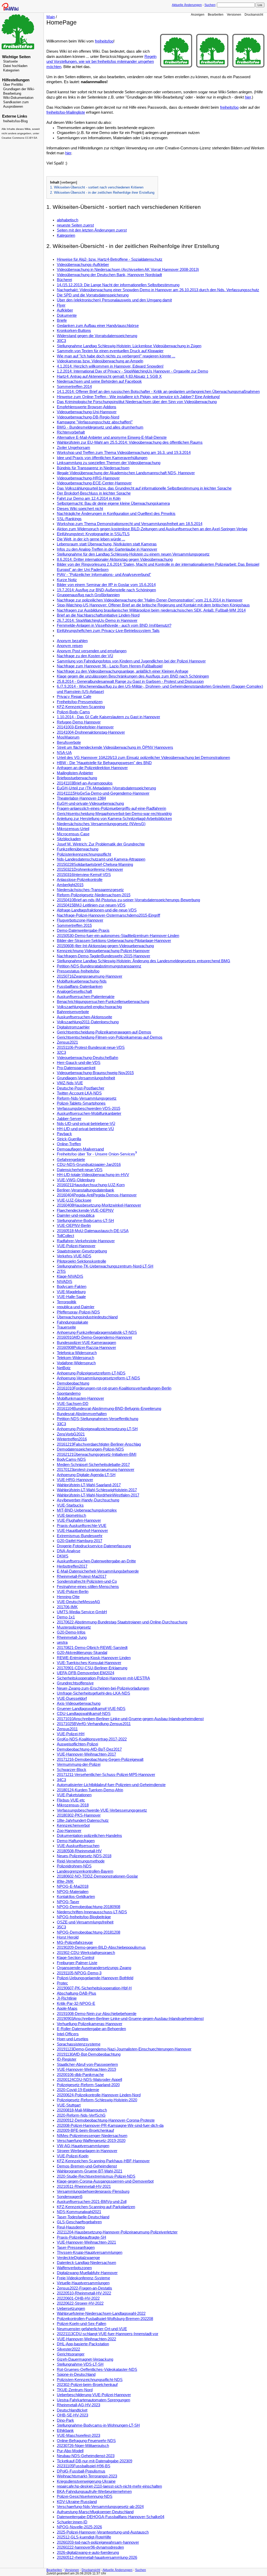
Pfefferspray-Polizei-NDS (78, 1312)
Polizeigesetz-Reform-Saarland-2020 (88, 2085)
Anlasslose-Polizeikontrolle (80, 880)
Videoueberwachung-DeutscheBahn (87, 1058)
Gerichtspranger (71, 2354)
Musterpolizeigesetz (74, 1627)
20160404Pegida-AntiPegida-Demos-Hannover (97, 1195)
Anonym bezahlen (72, 641)
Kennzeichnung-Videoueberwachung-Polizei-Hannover (103, 951)
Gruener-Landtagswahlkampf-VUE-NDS (91, 1709)
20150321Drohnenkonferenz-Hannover (90, 869)
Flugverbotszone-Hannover (80, 920)
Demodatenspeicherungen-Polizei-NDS (90, 1449)
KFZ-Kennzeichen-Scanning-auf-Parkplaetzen (96, 2207)
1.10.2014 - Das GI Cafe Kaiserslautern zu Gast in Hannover (108, 717)
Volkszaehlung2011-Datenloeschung (88, 1022)
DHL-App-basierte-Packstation (83, 2344)
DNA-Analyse (69, 1551)
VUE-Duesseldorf (72, 1698)
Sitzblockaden (69, 839)
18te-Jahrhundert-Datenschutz (83, 1820)
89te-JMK (65, 1881)
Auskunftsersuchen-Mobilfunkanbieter (89, 1113)
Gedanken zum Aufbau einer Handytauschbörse (98, 326)
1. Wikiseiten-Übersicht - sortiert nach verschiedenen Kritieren (97, 187)
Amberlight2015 (70, 885)
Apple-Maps (67, 2008)
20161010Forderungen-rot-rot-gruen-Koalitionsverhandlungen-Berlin (114, 1388)
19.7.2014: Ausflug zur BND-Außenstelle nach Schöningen (106, 590)
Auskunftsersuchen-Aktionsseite (84, 1017)
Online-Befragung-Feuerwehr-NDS (86, 2441)
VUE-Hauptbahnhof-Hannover (82, 1531)
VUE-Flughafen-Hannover (79, 1520)
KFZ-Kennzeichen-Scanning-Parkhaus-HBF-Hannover (103, 2161)
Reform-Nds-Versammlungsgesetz (87, 1098)
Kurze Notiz (67, 580)
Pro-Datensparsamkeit (76, 1068)
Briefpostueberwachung (77, 778)
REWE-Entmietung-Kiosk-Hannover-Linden (94, 1658)
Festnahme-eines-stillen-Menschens (88, 1587)
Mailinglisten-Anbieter (75, 773)
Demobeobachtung (73, 1383)
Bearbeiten (216, 14)
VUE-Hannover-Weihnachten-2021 (86, 2242)
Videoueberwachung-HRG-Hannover (88, 478)
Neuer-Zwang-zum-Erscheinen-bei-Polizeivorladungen (103, 1688)
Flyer (61, 305)
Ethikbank (65, 2431)
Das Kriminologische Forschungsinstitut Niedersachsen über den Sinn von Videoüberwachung (137, 402)
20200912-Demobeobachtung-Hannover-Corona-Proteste (106, 2120)
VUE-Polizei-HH (71, 1734)
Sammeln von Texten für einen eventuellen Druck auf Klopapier (110, 351)
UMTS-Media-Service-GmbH (82, 1612)
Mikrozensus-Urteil (73, 829)
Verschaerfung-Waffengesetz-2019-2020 (91, 2141)
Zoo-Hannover (69, 1831)
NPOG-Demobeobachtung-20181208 (89, 1932)
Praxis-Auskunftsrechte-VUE (82, 1526)
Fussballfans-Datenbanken (80, 986)
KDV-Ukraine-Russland (77, 2502)
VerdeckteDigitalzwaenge (78, 2258)
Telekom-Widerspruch (75, 1358)
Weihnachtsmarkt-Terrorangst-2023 (87, 2476)
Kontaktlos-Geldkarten (76, 1897)
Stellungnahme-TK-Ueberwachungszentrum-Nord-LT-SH (105, 1266)
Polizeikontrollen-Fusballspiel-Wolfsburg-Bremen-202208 (105, 2319)
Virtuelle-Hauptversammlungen (83, 2283)
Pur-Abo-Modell (70, 2451)
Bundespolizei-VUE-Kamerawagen (86, 1343)
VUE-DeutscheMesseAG (78, 1602)
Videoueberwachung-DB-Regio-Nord (88, 417)
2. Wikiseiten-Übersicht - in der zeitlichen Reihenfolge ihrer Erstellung (102, 193)
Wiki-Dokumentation (18, 98)
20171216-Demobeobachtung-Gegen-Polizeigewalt (100, 1759)
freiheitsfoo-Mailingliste (66, 112)
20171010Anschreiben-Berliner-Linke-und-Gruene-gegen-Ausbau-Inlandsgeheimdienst (130, 1719)
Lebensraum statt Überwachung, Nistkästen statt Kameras (107, 544)
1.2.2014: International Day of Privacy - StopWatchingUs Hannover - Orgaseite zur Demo (132, 371)
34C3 (61, 1780)
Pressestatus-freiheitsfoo (78, 971)
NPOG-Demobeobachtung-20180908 (89, 1907)
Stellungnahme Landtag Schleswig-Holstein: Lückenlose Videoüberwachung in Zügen (129, 346)
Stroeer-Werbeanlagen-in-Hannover (87, 2151)
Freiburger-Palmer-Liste (77, 1963)
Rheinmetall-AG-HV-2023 (78, 2405)
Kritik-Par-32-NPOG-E (76, 2003)
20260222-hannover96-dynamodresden (90, 2547)
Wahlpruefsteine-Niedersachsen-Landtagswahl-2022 (101, 2313)
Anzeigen (198, 14)
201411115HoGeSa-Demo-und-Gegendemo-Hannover (103, 793)
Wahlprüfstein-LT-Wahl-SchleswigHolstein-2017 (97, 1490)
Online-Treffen (69, 1144)
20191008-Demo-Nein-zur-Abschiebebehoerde (97, 2014)
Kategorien (11, 70)
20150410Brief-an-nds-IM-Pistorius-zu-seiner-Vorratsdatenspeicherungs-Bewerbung (128, 900)
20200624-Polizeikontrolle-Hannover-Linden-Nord (99, 2095)
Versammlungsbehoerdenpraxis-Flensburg (93, 2191)
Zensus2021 (67, 1042)
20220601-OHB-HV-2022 (78, 2298)
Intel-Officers (68, 2034)
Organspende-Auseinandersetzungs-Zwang (94, 1968)
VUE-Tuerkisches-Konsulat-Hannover (89, 1663)
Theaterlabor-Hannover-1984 (81, 798)
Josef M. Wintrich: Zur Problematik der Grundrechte (101, 844)
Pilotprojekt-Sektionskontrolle (81, 1261)
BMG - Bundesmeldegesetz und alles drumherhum (100, 427)
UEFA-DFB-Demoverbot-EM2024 (86, 1673)
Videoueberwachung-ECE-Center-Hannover (94, 483)
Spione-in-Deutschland (76, 2374)
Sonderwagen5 (70, 2197)
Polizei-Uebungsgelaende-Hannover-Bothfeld (95, 1978)
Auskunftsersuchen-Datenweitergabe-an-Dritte (96, 1561)
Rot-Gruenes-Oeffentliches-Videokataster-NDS (97, 2370)
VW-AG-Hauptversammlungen (83, 2146)
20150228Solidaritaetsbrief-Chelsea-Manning (95, 864)
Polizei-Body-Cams (73, 712)
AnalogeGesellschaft (74, 991)
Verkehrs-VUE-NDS (74, 1256)
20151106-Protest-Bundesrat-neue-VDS (91, 1048)
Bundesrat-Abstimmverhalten (82, 1414)
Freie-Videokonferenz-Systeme (83, 2278)
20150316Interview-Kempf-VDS (84, 875)
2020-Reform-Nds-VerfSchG (81, 2115)
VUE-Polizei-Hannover (76, 1246)
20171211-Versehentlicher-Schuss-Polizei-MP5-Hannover (106, 1775)
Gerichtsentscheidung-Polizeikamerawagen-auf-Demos (104, 1032)
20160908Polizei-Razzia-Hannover (86, 1348)
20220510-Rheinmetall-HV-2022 (84, 2293)
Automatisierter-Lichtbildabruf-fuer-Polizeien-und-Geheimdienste (111, 1785)
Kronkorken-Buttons (74, 331)
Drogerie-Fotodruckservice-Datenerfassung (94, 1546)
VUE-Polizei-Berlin (73, 1592)
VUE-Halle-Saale (71, 1297)
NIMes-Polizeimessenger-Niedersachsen (92, 2136)
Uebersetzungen (71, 2309)
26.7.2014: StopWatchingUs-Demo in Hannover (97, 620)
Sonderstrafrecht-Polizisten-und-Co (87, 1581)
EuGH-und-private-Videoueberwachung (90, 803)
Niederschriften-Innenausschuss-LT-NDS (92, 1912)
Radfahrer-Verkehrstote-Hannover (86, 1241)
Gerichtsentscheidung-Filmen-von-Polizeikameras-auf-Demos (110, 1037)
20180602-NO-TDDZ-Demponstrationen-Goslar (97, 1876)
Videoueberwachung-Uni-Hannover (87, 412)
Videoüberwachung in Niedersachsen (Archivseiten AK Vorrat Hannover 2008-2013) (128, 270)
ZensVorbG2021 (71, 1434)
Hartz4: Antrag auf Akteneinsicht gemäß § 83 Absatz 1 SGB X (109, 376)
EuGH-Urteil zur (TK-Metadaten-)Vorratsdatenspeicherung (106, 788)
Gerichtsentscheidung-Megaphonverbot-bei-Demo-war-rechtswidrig (114, 814)
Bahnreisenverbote (73, 1012)
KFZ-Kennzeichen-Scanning (81, 707)
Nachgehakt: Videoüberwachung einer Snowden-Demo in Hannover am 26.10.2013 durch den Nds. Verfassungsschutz (158, 290)
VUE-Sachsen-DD (73, 1404)
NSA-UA (64, 753)
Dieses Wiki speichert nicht (80, 509)
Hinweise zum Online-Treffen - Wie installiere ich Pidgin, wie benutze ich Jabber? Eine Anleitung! (138, 397)
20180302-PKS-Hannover (79, 1815)
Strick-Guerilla (69, 1139)
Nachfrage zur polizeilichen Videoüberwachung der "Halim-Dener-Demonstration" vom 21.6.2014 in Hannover (150, 600)
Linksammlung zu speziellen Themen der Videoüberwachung (109, 463)
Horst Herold (68, 1937)
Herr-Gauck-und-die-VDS (79, 1063)
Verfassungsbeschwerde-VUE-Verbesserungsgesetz (102, 1810)
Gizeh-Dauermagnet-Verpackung (85, 2359)
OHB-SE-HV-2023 (72, 2415)
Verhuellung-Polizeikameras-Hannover (90, 2024)
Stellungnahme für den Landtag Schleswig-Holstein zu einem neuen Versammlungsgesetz (133, 554)
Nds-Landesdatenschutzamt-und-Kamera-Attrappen (101, 859)
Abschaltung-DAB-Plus (77, 1993)
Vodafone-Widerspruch (76, 1363)
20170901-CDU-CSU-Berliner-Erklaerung (92, 1668)
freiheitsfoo (104, 41)
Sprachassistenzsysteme (79, 2044)
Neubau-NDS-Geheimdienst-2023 (86, 2456)
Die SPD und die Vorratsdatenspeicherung (93, 295)
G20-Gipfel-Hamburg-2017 (80, 1541)
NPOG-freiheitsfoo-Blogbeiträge (84, 1917)
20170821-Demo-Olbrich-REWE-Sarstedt (92, 1648)
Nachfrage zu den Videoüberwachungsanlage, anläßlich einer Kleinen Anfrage (123, 671)
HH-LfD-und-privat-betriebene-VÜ (85, 1129)
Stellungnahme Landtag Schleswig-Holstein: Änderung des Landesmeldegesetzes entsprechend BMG (144, 961)
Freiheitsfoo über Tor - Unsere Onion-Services (96, 1154)
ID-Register (67, 2059)
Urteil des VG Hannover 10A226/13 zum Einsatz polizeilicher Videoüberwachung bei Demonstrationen (143, 758)
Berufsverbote (69, 742)
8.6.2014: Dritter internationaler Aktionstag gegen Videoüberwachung (115, 559)
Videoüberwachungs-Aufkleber (83, 265)
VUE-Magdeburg (71, 1292)
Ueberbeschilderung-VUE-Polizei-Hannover (94, 2395)
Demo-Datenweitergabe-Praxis (83, 930)
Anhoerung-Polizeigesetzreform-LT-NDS (91, 1373)
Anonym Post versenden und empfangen (92, 651)
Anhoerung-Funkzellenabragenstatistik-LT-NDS (97, 1332)
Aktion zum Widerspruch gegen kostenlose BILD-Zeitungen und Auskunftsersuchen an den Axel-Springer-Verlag (152, 529)
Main (51, 17)
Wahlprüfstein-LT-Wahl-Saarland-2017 (89, 1485)
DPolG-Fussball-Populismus (81, 2471)
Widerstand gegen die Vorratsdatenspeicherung (97, 336)
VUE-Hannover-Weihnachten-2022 (86, 2339)
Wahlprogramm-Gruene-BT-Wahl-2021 (90, 2171)
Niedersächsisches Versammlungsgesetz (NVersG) (101, 824)
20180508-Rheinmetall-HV (79, 1851)
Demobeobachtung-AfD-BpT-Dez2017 (89, 1749)
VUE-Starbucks (70, 1505)
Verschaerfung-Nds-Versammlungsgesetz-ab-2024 (100, 2507)
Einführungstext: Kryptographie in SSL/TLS (93, 534)
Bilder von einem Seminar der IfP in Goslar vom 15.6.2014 (106, 585)
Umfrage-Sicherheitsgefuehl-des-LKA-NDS (93, 1693)
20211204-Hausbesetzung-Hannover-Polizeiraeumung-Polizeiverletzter (117, 2232)
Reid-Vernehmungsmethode (81, 1861)
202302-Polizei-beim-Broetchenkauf (87, 2385)
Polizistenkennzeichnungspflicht (84, 854)
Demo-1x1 (66, 1617)
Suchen (210, 5)
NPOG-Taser (68, 1902)
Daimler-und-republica (76, 1215)
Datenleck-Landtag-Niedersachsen (86, 2263)
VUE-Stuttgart (69, 2105)
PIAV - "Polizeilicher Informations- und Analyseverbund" (104, 575)
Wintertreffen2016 (72, 1439)
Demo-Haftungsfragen (76, 1841)
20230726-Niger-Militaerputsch (83, 2446)
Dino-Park (65, 2420)
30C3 (61, 341)
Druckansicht (254, 14)
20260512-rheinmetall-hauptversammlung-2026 (97, 2557)
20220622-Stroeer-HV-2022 (80, 2303)
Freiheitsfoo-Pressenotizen (80, 702)
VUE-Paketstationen (74, 1795)
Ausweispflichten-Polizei (77, 1744)
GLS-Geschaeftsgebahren (79, 2222)
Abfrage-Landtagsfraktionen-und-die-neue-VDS (97, 910)
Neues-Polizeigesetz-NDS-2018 (84, 1856)
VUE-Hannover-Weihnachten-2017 (86, 1754)
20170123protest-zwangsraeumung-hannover (96, 1470)
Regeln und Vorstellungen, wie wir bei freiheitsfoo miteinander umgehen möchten (101, 62)
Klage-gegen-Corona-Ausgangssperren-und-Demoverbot (105, 2181)
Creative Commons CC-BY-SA (19, 138)
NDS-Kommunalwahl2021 (79, 2212)
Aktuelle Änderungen (187, 5)
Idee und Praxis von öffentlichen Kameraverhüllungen (102, 458)
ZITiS (61, 1271)
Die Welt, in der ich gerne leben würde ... (91, 539)
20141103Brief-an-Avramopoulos (85, 783)
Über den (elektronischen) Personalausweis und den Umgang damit (114, 300)
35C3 (61, 1927)
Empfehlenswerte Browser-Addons (87, 407)
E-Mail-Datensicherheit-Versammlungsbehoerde (98, 1571)
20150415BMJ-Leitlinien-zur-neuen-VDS (91, 905)
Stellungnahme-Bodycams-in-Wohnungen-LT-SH (98, 2425)
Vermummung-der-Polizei (79, 1764)
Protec (62, 1983)
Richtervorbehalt (71, 432)
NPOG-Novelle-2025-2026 (79, 2527)
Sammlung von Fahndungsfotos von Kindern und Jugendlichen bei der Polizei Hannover (131, 661)
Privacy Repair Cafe (74, 697)
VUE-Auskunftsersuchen (78, 1846)
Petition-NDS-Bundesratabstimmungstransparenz (99, 966)
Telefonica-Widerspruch (77, 1353)
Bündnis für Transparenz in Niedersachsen (93, 468)
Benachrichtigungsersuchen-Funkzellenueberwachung (103, 1002)
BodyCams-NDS (71, 1459)
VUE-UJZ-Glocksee (74, 1200)
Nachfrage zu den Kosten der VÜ (85, 656)
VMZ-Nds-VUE (70, 1083)
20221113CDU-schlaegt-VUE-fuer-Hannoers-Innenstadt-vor (108, 2334)
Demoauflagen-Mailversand (80, 1149)
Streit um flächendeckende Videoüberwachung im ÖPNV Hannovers (115, 747)
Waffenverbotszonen (74, 2268)
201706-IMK (67, 1607)
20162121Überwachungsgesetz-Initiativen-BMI (97, 1454)
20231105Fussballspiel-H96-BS (84, 2466)
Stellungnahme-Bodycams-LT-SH (85, 1221)
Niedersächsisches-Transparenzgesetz (90, 890)
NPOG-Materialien (73, 1892)
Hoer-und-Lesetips (73, 2039)
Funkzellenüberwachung (78, 849)
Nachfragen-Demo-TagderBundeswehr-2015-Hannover (104, 956)
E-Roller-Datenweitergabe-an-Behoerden (91, 2029)
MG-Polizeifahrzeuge (75, 1942)
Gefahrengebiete (71, 1160)
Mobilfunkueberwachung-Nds (82, 981)
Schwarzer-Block (72, 1770)
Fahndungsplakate (72, 1322)
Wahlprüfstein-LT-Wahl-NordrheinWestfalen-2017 (98, 1495)
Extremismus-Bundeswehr (80, 1536)
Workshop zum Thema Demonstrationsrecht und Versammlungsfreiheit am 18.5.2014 (130, 524)
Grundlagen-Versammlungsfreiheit (86, 1078)
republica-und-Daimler (76, 1307)
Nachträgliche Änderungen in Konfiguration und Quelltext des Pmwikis (116, 514)
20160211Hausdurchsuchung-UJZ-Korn (91, 1185)
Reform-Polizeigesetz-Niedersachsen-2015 (94, 895)
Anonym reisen (70, 646)
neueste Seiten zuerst (75, 225)
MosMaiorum (68, 737)
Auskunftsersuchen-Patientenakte (86, 997)
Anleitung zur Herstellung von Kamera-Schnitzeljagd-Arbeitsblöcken (114, 819)
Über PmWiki (13, 85)
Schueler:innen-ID (72, 2522)
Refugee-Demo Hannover (79, 722)
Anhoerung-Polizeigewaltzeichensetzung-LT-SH (97, 1429)
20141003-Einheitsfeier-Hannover (85, 727)
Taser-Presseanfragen (76, 2248)
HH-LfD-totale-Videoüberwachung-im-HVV (93, 1175)
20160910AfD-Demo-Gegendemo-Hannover (95, 1337)
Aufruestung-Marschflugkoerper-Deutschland (95, 2512)
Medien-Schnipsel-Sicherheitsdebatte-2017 (93, 1465)
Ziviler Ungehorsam (74, 448)
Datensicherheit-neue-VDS (80, 1170)
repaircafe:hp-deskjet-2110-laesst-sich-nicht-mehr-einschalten (109, 2486)
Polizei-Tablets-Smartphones (81, 1103)
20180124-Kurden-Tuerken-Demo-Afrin (90, 1790)
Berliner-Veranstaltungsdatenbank (86, 1190)
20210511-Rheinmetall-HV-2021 (84, 2187)
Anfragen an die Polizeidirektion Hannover (92, 768)
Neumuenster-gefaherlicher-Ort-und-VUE (92, 2329)
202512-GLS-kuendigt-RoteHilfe (84, 2537)
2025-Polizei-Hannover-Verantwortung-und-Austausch (103, 2532)
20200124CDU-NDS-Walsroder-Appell (89, 2080)
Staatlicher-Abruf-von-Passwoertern (87, 2065)
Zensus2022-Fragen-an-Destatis (84, 2288)
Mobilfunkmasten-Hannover (80, 1398)
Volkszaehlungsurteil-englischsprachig (89, 1007)
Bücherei (64, 280)
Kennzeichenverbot (73, 1825)
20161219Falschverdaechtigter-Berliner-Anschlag (99, 1444)
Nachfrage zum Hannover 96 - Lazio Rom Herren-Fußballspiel (110, 666)
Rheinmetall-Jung (72, 1637)
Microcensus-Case (73, 834)
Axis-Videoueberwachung (79, 1703)
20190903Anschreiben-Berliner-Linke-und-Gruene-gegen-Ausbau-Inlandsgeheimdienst (130, 2019)
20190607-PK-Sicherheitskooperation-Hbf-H (94, 1988)
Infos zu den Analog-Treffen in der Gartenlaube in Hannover (107, 549)
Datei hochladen (15, 66)
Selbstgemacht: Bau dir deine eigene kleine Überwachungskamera (113, 503)
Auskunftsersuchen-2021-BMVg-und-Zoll (92, 2202)
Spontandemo (69, 1393)
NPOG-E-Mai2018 (73, 1886)
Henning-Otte (68, 1597)
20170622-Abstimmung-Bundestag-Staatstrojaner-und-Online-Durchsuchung (122, 1622)
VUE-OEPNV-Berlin (74, 1226)
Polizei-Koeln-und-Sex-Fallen (81, 2324)
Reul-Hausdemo (71, 2227)
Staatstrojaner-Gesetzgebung (82, 1251)
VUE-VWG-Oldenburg (76, 1180)
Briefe (62, 320)
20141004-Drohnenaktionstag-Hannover (91, 732)
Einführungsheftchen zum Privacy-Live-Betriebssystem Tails (108, 631)
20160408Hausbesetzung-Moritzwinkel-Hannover (99, 1205)
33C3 (61, 1424)
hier (248, 97)
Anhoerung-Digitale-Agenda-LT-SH (86, 1475)
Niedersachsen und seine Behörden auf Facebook (99, 381)
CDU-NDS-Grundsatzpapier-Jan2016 (89, 1165)
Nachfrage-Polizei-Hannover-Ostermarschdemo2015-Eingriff (108, 915)
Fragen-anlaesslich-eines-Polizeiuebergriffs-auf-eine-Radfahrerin (111, 808)
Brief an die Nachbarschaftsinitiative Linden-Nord (98, 615)
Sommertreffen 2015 (74, 925)
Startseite (10, 62)
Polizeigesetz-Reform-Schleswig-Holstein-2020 (97, 2100)
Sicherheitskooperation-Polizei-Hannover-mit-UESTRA (103, 1678)
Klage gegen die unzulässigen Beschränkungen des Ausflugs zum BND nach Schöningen (133, 676)
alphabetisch (68, 220)
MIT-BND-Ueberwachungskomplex (87, 1510)
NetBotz (64, 1368)
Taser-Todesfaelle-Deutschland (83, 2217)
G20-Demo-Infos (71, 1632)
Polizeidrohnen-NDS (74, 1866)
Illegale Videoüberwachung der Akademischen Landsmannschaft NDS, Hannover (126, 473)
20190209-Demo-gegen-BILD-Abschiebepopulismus (101, 1947)
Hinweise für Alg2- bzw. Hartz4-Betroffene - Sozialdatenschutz (110, 259)
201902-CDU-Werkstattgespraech (86, 1953)
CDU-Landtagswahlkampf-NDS (84, 1714)
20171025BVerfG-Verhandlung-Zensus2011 (94, 1724)
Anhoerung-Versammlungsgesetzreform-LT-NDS (98, 1378)
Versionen (234, 14)
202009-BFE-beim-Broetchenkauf (85, 2130)
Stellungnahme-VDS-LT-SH (80, 2364)
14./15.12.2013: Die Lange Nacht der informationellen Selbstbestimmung (118, 285)
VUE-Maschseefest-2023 (78, 2435)
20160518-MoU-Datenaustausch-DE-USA (93, 1231)
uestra (62, 1642)
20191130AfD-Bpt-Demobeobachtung (89, 2054)
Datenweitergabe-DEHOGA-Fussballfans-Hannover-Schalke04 (111, 2517)
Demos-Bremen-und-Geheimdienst (87, 2166)
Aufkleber (65, 310)
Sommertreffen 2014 (74, 387)
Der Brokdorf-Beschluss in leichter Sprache (94, 493)
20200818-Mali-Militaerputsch (82, 2110)
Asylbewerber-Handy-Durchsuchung (88, 1500)
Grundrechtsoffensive (75, 1683)
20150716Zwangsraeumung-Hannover (90, 976)
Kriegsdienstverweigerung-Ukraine (86, 2481)
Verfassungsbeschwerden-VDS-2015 (89, 1109)
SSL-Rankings (69, 519)
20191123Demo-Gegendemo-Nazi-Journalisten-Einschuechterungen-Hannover (124, 2049)
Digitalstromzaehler (73, 1027)
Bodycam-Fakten (72, 1287)
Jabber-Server (69, 1119)
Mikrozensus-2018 (73, 1805)
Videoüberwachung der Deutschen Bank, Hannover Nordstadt (109, 275)
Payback (64, 1134)
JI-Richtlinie (67, 1998)
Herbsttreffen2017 (72, 1566)
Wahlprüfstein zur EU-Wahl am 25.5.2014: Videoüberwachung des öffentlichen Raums (130, 442)
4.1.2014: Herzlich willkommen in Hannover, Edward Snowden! (110, 366)
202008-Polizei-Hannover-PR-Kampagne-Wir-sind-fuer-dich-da (110, 2126)
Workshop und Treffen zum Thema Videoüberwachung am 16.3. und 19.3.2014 (124, 453)
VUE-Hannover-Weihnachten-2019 (86, 2069)
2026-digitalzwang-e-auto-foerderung (88, 2553)
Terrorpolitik (67, 1302)
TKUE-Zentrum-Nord (75, 2390)
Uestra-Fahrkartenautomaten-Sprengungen (93, 2400)
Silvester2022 (68, 2349)
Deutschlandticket (72, 2410)
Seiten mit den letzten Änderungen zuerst (92, 230)
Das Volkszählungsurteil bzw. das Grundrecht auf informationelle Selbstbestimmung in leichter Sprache (144, 488)
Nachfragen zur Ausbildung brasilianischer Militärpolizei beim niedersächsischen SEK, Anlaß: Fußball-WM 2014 (151, 610)
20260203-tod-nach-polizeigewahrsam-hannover (98, 2542)
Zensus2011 (67, 1729)
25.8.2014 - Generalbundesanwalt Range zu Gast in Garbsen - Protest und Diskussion (130, 681)
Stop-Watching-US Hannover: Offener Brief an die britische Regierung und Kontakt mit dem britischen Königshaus (153, 605)
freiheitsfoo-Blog (15, 121)
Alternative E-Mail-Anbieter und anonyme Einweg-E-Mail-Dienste (112, 437)
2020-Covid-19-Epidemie (78, 2090)
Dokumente (67, 315)
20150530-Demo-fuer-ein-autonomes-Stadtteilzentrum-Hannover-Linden (118, 936)
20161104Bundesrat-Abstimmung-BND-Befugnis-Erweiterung (109, 1409)
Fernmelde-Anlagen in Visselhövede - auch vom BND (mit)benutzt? (114, 625)
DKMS (63, 1556)
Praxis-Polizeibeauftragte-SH (81, 2237)
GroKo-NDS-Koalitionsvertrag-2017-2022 (92, 1739)
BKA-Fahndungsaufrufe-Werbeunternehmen (94, 2492)
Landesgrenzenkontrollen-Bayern (85, 1871)
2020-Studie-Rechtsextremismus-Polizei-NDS (96, 2176)
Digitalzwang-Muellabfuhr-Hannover (87, 2273)
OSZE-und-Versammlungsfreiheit (85, 1922)
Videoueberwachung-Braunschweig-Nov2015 (95, 1073)
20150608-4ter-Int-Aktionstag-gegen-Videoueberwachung (105, 946)
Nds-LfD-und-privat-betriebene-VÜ (86, 1124)
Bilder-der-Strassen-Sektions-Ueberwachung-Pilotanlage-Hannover (114, 941)
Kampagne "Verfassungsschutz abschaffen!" (95, 422)
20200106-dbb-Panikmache (80, 2075)
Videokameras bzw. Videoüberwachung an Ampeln (100, 361)
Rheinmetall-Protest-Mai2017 (82, 1576)
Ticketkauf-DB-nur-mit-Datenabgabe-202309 (95, 2461)
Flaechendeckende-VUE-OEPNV (85, 1210)
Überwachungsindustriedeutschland (87, 1317)
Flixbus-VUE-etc (71, 1800)
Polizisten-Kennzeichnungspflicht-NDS (90, 2380)
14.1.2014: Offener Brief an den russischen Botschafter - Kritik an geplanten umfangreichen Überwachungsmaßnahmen (158, 392)
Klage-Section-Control (75, 1958)
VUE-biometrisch (71, 1515)
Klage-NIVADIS (70, 1276)
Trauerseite (66, 1327)
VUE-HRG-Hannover (75, 1480)
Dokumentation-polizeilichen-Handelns (89, 1836)
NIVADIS (65, 1282)
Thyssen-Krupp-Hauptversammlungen (90, 2252)
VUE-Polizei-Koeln (73, 2156)
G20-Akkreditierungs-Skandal (82, 1653)
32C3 (61, 1052)
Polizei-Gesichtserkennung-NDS (85, 2496)
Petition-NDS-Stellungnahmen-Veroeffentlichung (98, 1419)
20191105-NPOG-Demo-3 (79, 1973)
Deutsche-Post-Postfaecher (81, 1088)
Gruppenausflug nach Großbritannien (88, 595)
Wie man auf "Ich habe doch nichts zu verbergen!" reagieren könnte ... (116, 356)
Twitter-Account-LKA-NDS (79, 1093)
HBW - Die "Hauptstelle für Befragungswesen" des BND (104, 763)
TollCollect (65, 1236)
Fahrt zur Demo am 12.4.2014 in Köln (89, 498)
